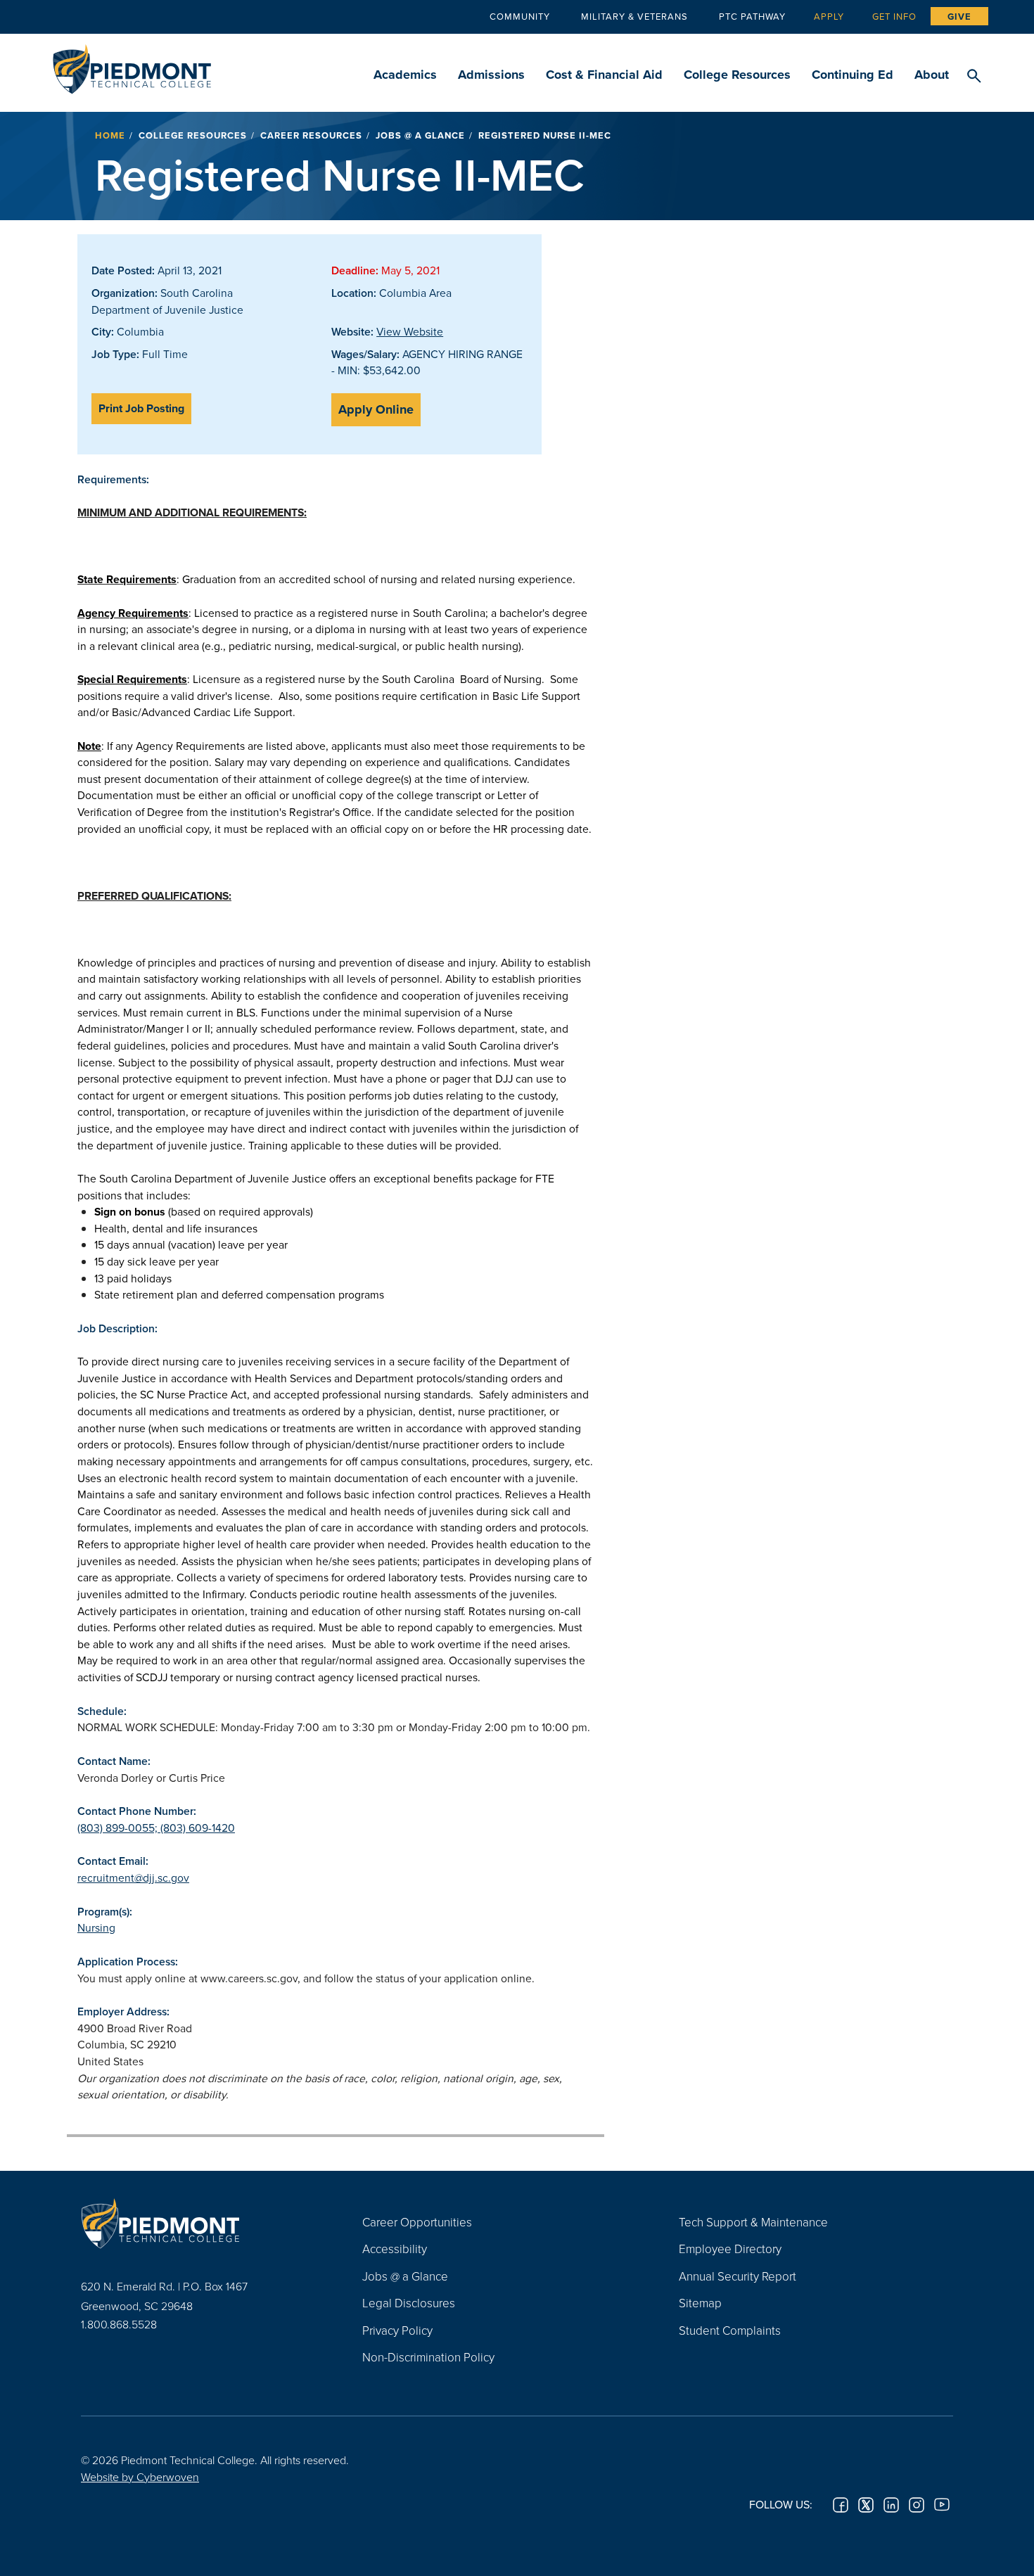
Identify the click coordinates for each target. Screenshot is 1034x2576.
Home (110, 135)
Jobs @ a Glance (420, 135)
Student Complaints (730, 2330)
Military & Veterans (634, 16)
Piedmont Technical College (132, 65)
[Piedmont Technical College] (200, 2224)
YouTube (942, 2505)
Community (520, 16)
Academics (405, 75)
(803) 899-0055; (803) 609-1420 (156, 1828)
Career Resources (311, 135)
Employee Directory (730, 2249)
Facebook (841, 2505)
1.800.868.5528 (119, 2324)
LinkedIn (891, 2505)
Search (974, 77)
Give (959, 17)
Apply (829, 16)
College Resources (737, 75)
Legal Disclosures (409, 2303)
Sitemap (700, 2303)
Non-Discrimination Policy (428, 2357)
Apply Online (376, 409)
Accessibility (395, 2249)
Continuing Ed (853, 75)
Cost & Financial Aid (604, 75)
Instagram (917, 2505)
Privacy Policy (397, 2330)
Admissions (491, 75)
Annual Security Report (738, 2276)
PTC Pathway (752, 16)
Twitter (866, 2505)
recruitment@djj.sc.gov (133, 1877)
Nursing (96, 1927)
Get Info (894, 16)
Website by (140, 2477)
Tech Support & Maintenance (753, 2222)
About (932, 75)
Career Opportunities (417, 2222)
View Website (410, 331)
